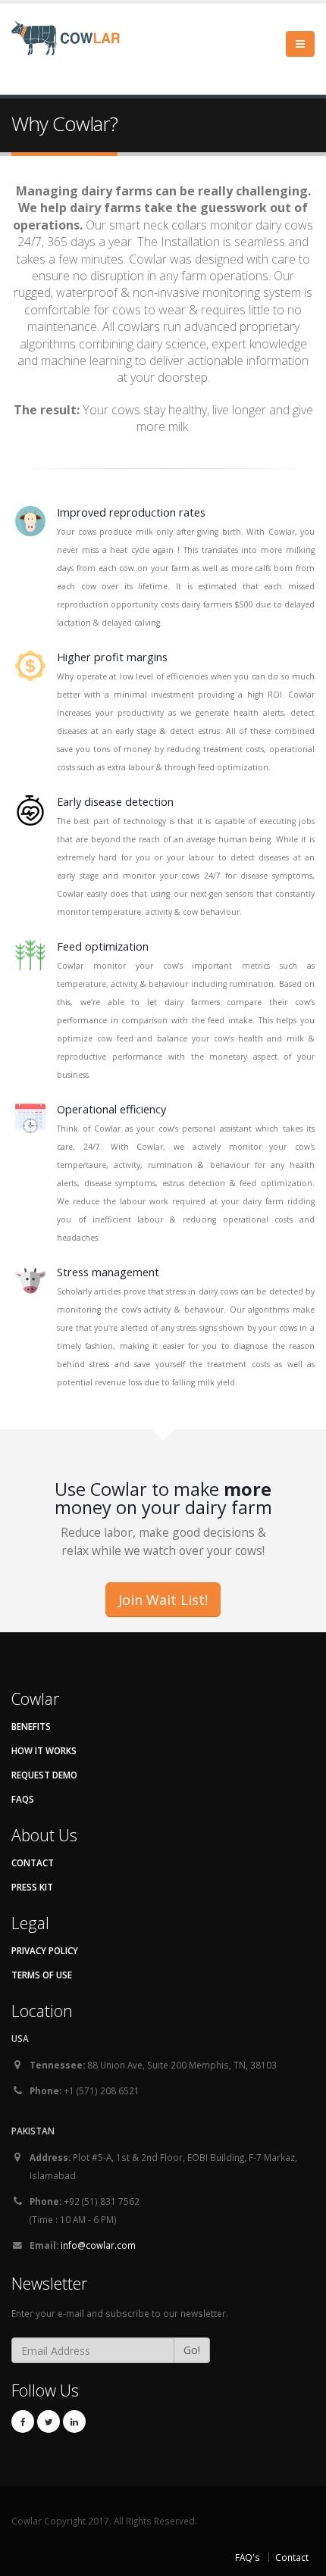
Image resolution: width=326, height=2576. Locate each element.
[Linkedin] (74, 2421)
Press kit (32, 1887)
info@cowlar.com (98, 2245)
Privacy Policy (45, 1950)
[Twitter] (49, 2421)
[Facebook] (23, 2421)
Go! (192, 2350)
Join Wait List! (163, 1600)
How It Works (44, 1750)
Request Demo (44, 1775)
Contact (33, 1863)
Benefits (31, 1726)
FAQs (23, 1799)
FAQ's (248, 2557)
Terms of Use (42, 1975)
